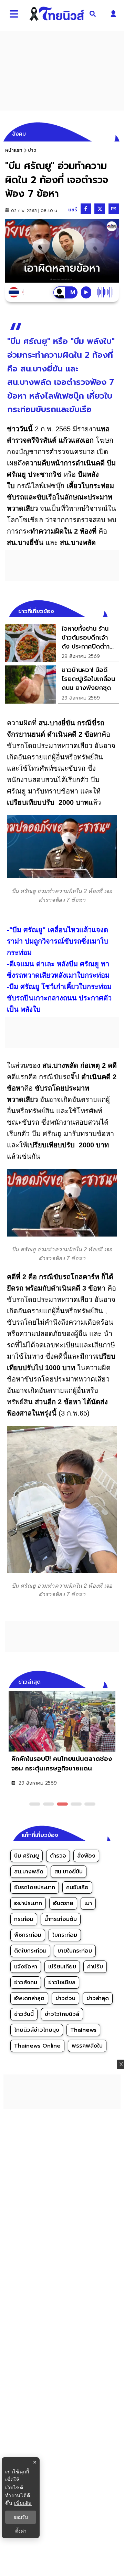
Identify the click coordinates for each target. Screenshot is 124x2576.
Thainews (83, 2030)
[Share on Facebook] (86, 209)
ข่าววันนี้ (24, 2014)
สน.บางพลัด (29, 1872)
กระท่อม (24, 1919)
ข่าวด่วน (65, 1998)
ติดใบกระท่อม (30, 1951)
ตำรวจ (58, 1856)
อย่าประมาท (28, 1903)
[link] (62, 643)
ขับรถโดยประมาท (35, 1888)
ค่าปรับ (95, 1967)
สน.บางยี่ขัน (69, 1872)
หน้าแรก (14, 150)
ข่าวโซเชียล (62, 1983)
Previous (103, 1681)
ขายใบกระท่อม (75, 1951)
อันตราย (63, 1903)
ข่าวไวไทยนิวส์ (62, 2014)
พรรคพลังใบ (87, 2046)
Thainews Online (37, 2046)
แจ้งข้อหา (26, 1967)
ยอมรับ (21, 2517)
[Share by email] (114, 209)
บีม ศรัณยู (27, 1856)
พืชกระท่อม (28, 1935)
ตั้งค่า (21, 2531)
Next (115, 1681)
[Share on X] (100, 209)
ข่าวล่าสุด (98, 1998)
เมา (88, 1903)
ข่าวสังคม (26, 1983)
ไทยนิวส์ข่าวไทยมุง (37, 2030)
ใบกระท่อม (65, 1935)
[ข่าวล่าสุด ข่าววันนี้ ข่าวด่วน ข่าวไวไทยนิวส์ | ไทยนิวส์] (57, 14)
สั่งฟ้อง (86, 1856)
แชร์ (73, 210)
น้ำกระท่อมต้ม (61, 1919)
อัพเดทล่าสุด (29, 1998)
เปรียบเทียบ (62, 1967)
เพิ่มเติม (23, 2503)
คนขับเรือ (77, 1888)
